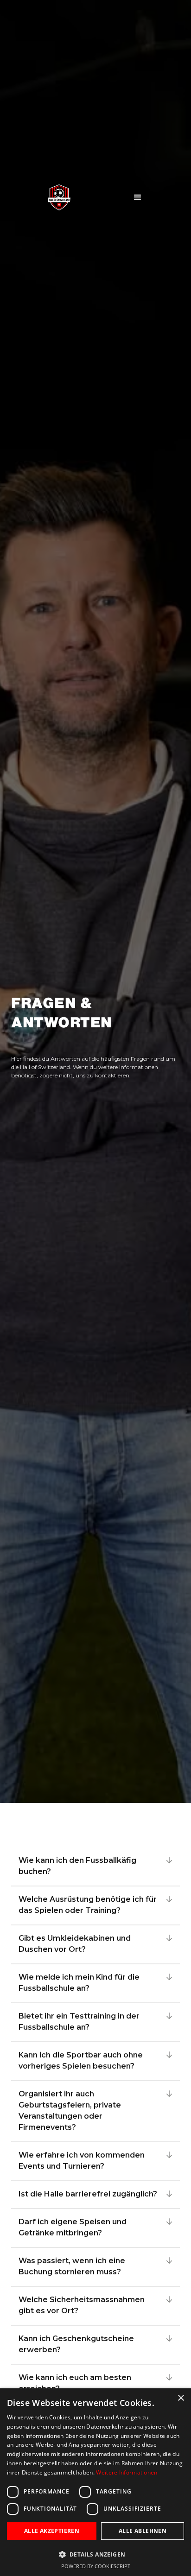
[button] (130, 197)
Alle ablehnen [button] (143, 2531)
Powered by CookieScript (96, 2566)
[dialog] (95, 2482)
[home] (50, 197)
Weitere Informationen (127, 2472)
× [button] (181, 2398)
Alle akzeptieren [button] (52, 2531)
